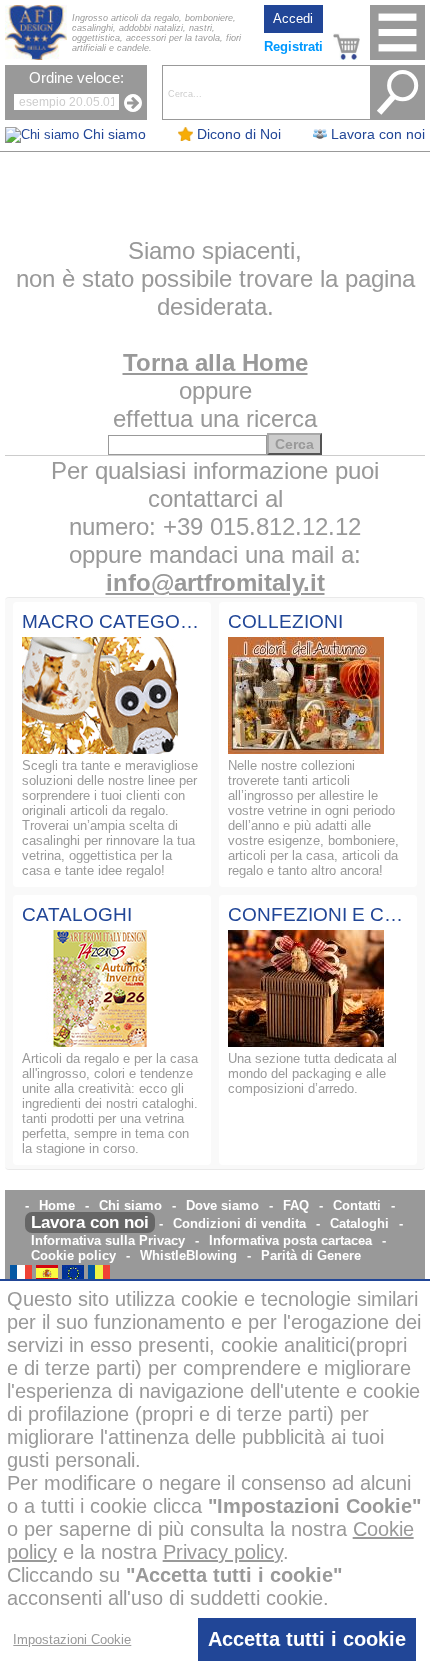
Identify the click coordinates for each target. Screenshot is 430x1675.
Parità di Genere (311, 1255)
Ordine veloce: (76, 78)
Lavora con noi (90, 1222)
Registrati (293, 46)
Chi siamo (130, 1205)
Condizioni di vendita (239, 1223)
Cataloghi (359, 1223)
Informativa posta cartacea (290, 1240)
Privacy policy (223, 1552)
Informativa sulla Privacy (108, 1240)
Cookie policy (73, 1255)
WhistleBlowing (188, 1255)
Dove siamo (222, 1205)
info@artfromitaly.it (215, 582)
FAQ (296, 1205)
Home (57, 1205)
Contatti (357, 1205)
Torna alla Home (215, 362)
